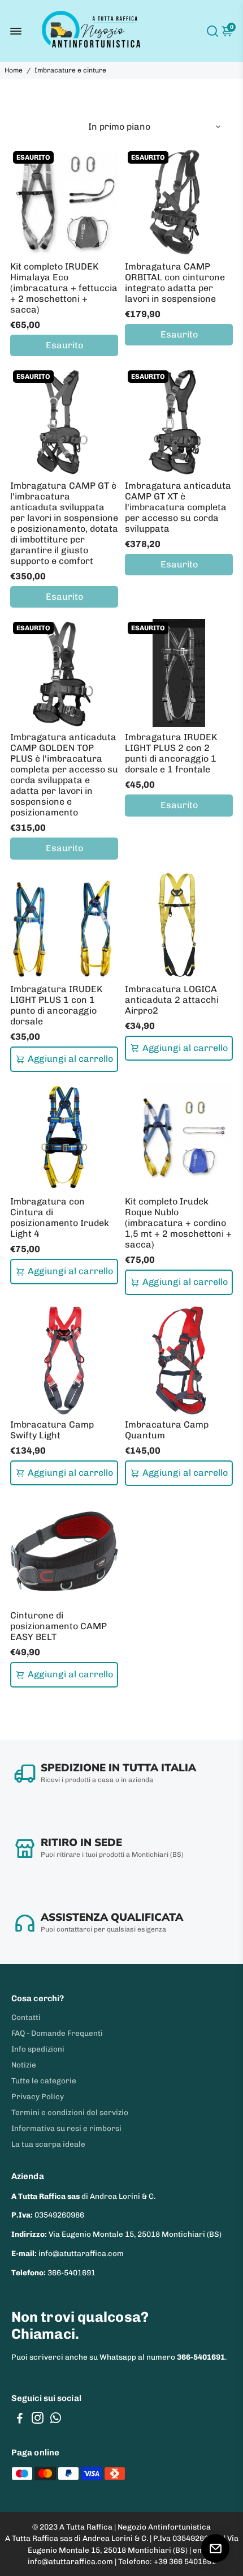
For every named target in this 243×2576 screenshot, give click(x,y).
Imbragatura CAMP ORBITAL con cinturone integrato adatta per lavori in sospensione (175, 283)
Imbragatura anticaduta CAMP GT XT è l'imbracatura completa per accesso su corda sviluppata (178, 507)
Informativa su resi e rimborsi (66, 2128)
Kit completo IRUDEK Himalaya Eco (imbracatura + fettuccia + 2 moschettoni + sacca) (64, 288)
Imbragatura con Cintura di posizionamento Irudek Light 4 (60, 1217)
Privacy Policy (38, 2096)
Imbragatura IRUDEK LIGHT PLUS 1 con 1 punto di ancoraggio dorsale (56, 1005)
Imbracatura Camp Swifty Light (52, 1430)
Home (14, 70)
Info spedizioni (38, 2049)
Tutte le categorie (44, 2081)
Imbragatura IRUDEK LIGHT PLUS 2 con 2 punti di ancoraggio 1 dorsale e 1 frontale (171, 753)
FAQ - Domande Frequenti (57, 2033)
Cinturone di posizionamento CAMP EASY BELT (58, 1626)
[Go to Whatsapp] (56, 2420)
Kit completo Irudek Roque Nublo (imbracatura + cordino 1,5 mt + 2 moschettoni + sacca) (178, 1223)
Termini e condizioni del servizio (70, 2112)
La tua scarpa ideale (48, 2144)
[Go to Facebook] (20, 2420)
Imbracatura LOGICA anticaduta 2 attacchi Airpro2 (172, 1000)
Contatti (26, 2017)
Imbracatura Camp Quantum (167, 1430)
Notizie (24, 2065)
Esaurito (64, 345)
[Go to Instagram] (38, 2420)
